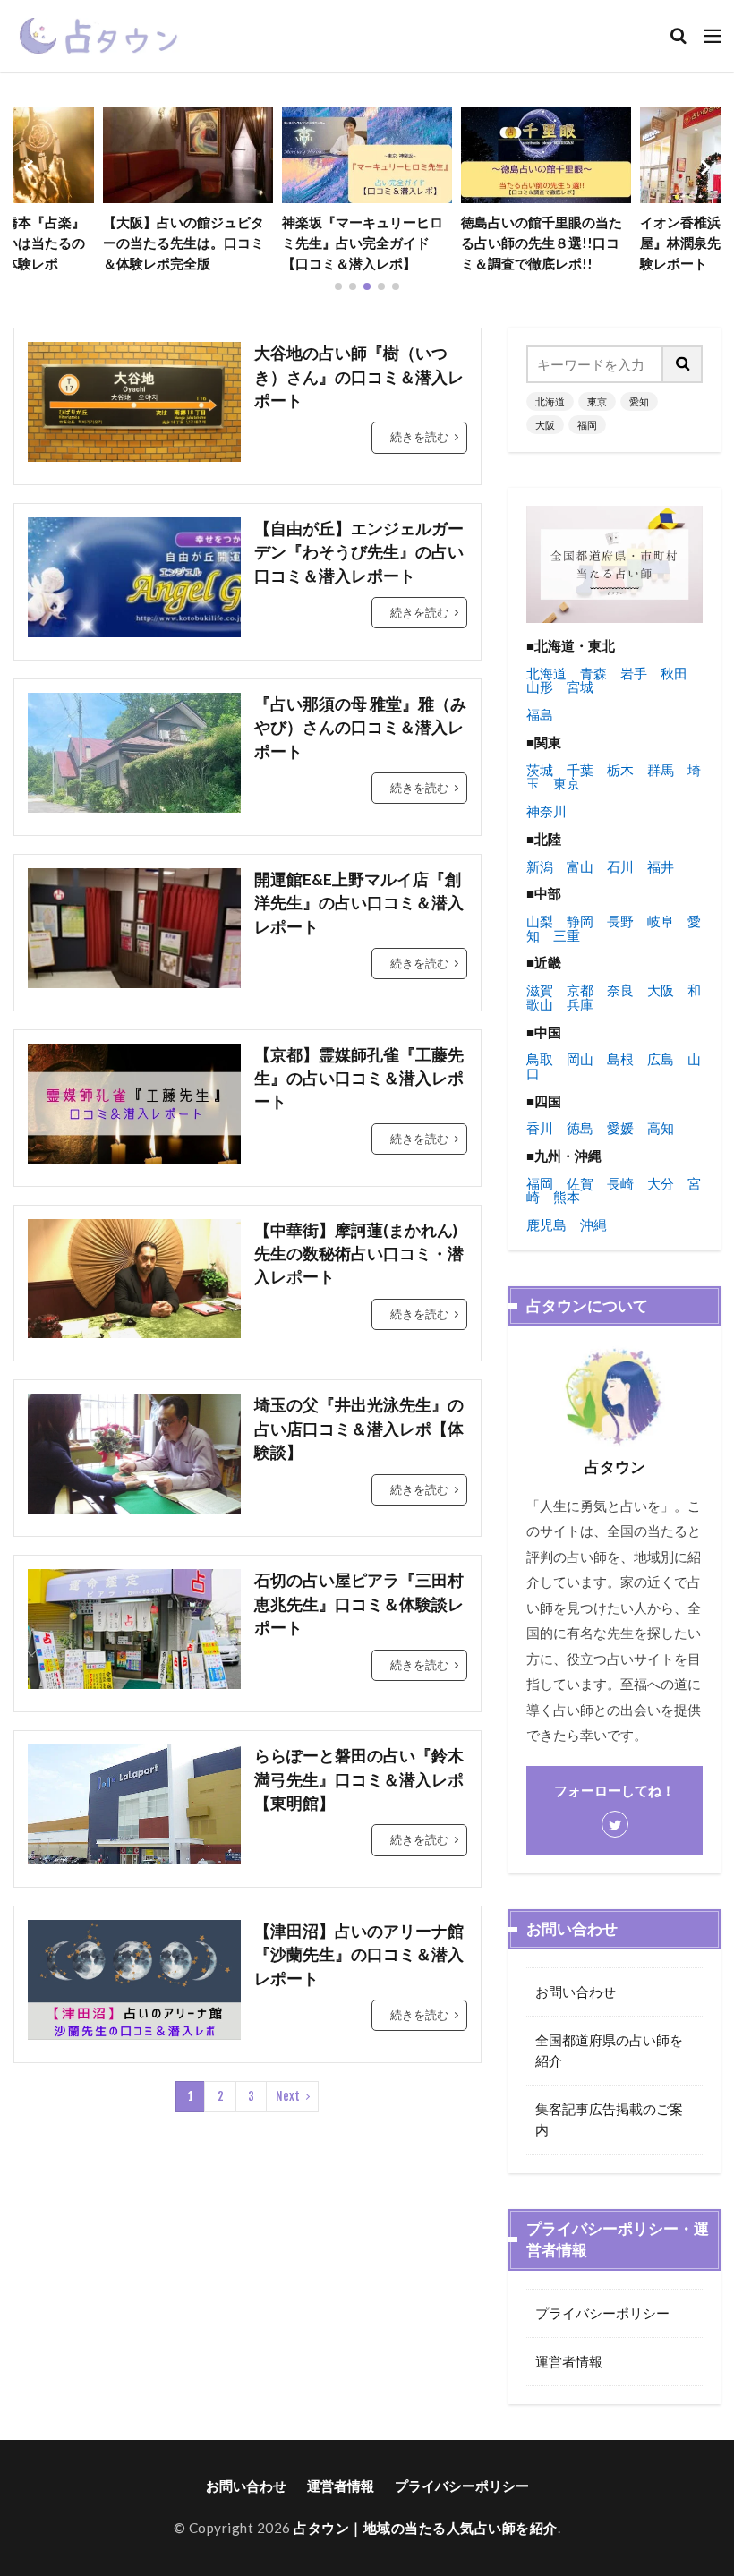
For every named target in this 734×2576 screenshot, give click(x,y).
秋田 (674, 673)
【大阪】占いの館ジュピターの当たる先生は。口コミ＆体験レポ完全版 (183, 243)
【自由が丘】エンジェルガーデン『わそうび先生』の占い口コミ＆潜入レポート (359, 552)
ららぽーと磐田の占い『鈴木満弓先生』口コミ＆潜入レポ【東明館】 (359, 1779)
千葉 (580, 770)
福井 (661, 866)
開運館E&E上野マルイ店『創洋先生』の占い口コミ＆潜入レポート (359, 903)
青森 (593, 673)
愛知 (639, 401)
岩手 (634, 673)
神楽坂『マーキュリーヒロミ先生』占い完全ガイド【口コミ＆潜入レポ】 (363, 243)
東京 (597, 401)
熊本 (567, 1197)
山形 (540, 687)
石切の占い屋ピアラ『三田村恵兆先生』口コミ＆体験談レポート (359, 1604)
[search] (683, 364)
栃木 (620, 770)
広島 (661, 1059)
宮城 (580, 687)
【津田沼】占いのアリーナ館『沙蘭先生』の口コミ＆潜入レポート (359, 1955)
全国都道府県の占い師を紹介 (609, 2050)
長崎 (620, 1183)
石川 (620, 866)
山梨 (540, 921)
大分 (661, 1183)
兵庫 (580, 1004)
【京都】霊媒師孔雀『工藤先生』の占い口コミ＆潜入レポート (359, 1079)
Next (288, 2096)
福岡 (587, 425)
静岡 (580, 921)
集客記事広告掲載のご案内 (609, 2119)
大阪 (545, 425)
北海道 (550, 401)
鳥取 (540, 1059)
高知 (661, 1128)
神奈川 (546, 811)
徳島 (580, 1128)
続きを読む (419, 437)
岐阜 (661, 921)
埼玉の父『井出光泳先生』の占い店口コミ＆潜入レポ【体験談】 (359, 1429)
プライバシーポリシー (602, 2313)
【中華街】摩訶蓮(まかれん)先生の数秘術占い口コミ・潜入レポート (359, 1254)
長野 (620, 921)
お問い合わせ (576, 1992)
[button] (31, 167)
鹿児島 (546, 1224)
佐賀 (580, 1183)
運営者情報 (569, 2361)
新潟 (540, 866)
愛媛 (620, 1128)
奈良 (620, 990)
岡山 (580, 1059)
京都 (580, 990)
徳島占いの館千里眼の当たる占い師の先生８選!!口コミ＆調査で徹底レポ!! (542, 243)
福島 (540, 714)
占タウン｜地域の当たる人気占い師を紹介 (426, 2528)
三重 (567, 935)
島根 (620, 1059)
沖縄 (593, 1224)
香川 (540, 1128)
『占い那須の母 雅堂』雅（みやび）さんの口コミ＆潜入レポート (360, 728)
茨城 (540, 770)
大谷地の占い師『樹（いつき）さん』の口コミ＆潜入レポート (359, 377)
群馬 (661, 770)
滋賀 (540, 990)
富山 (580, 866)
